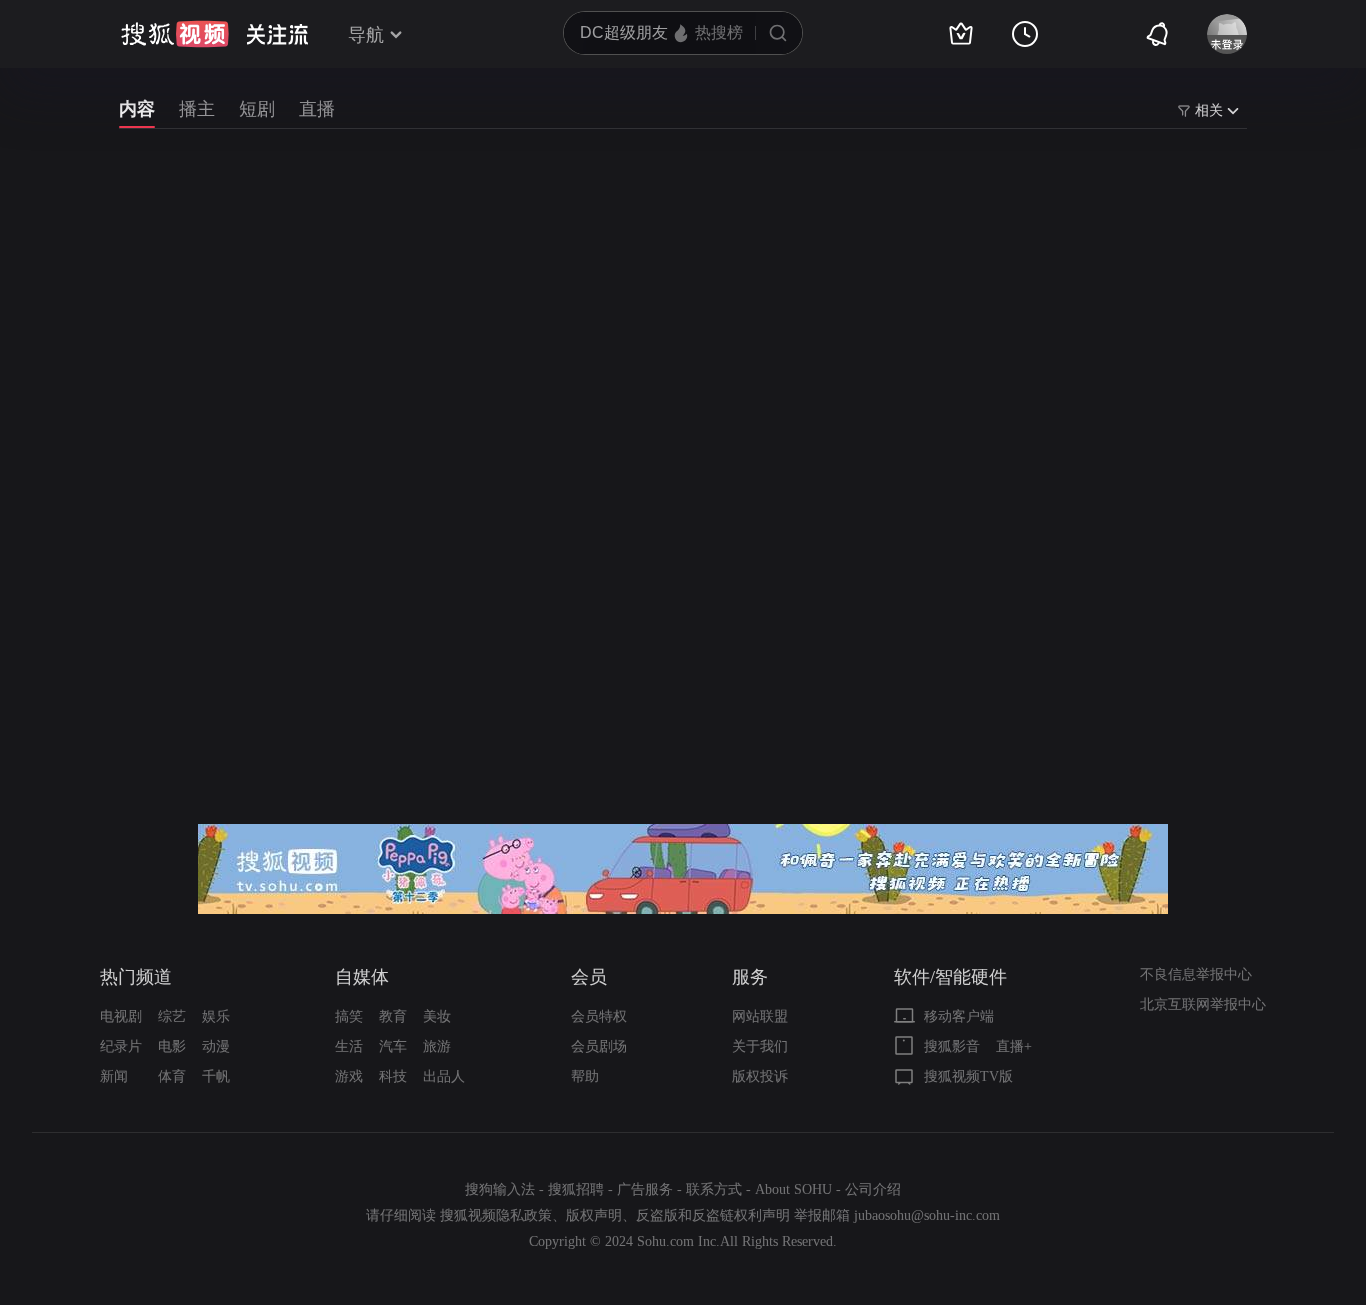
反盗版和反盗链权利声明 (713, 1215)
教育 (393, 1016)
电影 (172, 1046)
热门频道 (136, 977)
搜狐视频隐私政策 (496, 1215)
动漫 (216, 1046)
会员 (589, 977)
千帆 (216, 1076)
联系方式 (714, 1189)
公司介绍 (873, 1189)
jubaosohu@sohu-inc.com (927, 1215)
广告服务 (645, 1189)
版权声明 (594, 1215)
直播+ (1014, 1046)
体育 (172, 1076)
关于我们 (760, 1046)
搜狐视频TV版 (968, 1076)
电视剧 (121, 1016)
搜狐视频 (175, 34)
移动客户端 (959, 1016)
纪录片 (121, 1046)
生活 (349, 1046)
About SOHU (793, 1189)
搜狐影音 (952, 1046)
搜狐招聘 (576, 1189)
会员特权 (599, 1016)
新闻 (114, 1076)
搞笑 (349, 1016)
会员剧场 (599, 1046)
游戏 (349, 1076)
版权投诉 (760, 1076)
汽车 (393, 1046)
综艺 (172, 1016)
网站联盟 (760, 1016)
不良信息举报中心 (1196, 974)
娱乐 (216, 1016)
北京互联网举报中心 (1203, 1004)
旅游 (437, 1046)
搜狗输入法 (500, 1189)
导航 (366, 35)
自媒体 (362, 977)
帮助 (585, 1076)
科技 (393, 1076)
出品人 (444, 1076)
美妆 (437, 1016)
